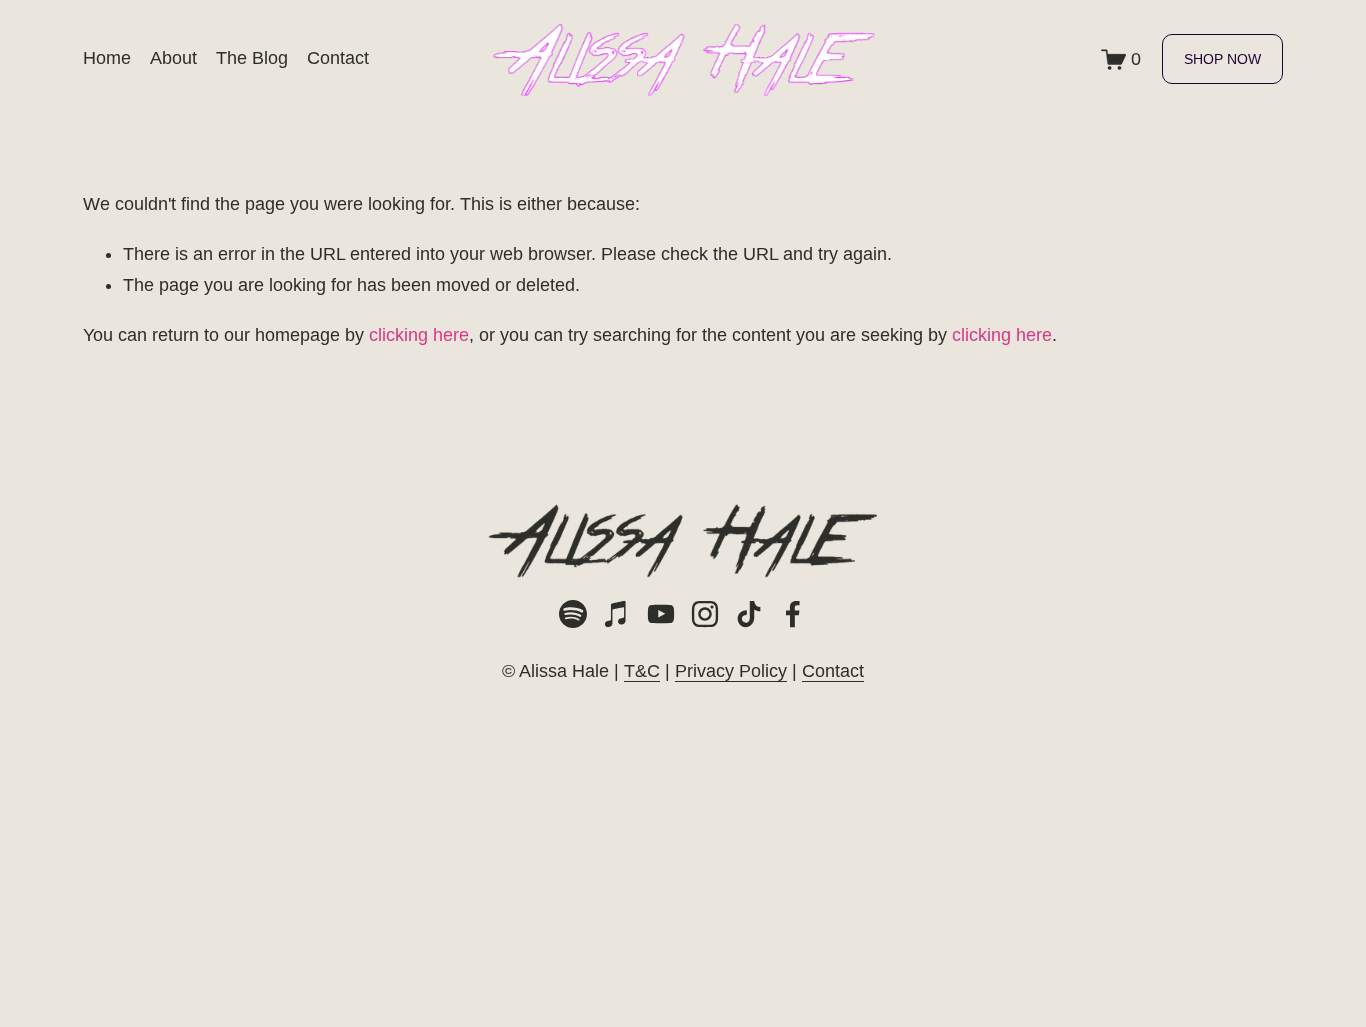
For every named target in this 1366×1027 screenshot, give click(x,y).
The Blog (252, 58)
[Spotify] (573, 614)
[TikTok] (749, 614)
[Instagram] (705, 614)
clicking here (419, 335)
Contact (338, 58)
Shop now (1222, 59)
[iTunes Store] (617, 614)
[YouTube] (661, 614)
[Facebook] (793, 614)
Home (107, 58)
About (173, 58)
